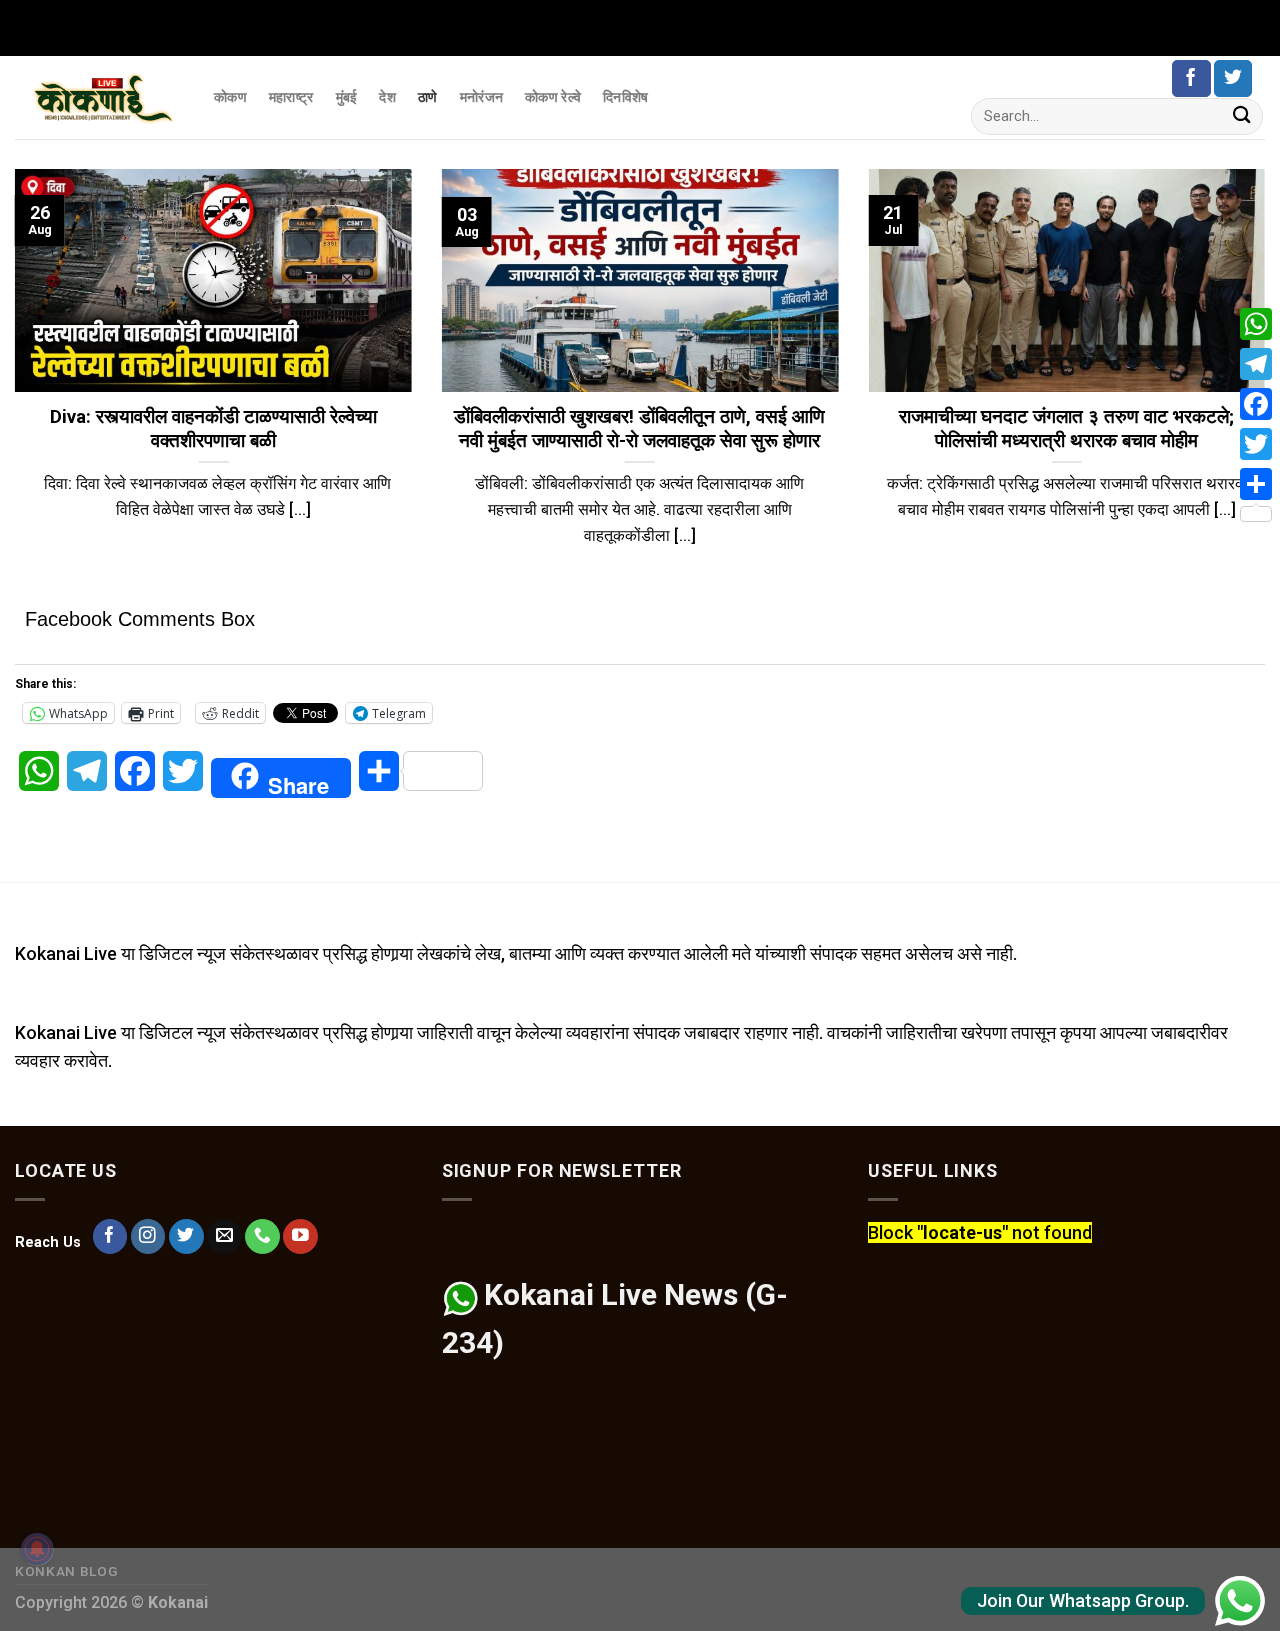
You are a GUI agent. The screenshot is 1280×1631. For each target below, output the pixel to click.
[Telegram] (1256, 364)
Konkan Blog (66, 1571)
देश (387, 96)
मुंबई (347, 96)
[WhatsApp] (1256, 324)
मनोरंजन (481, 96)
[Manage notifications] (37, 1549)
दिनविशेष (625, 96)
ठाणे (428, 96)
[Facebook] (1256, 404)
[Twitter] (1256, 444)
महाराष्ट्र (291, 96)
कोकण (230, 96)
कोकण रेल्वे (553, 96)
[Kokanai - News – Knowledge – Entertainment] (99, 97)
